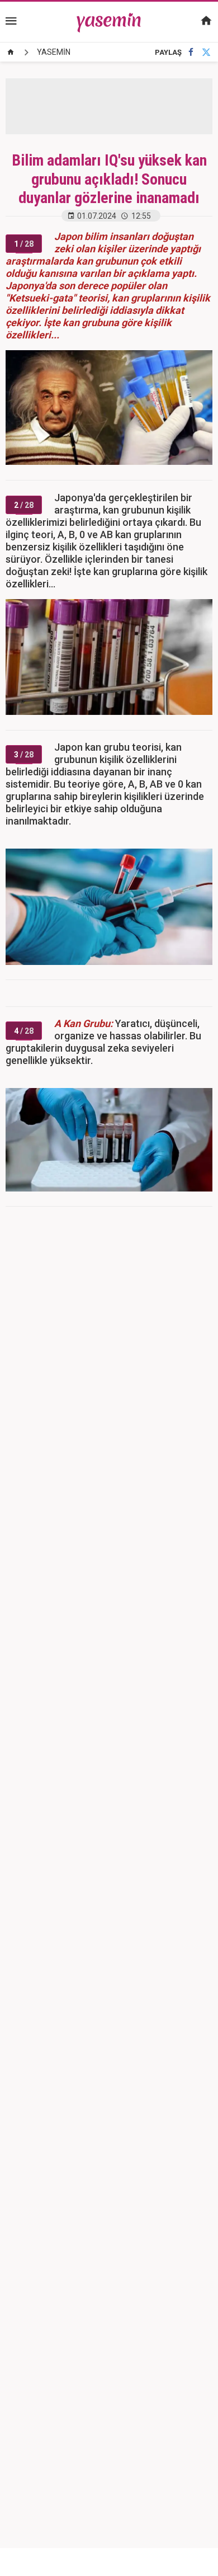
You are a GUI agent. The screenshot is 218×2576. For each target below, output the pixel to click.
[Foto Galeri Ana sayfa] (11, 52)
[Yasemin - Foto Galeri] (109, 21)
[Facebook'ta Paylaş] (191, 52)
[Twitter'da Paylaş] (206, 52)
